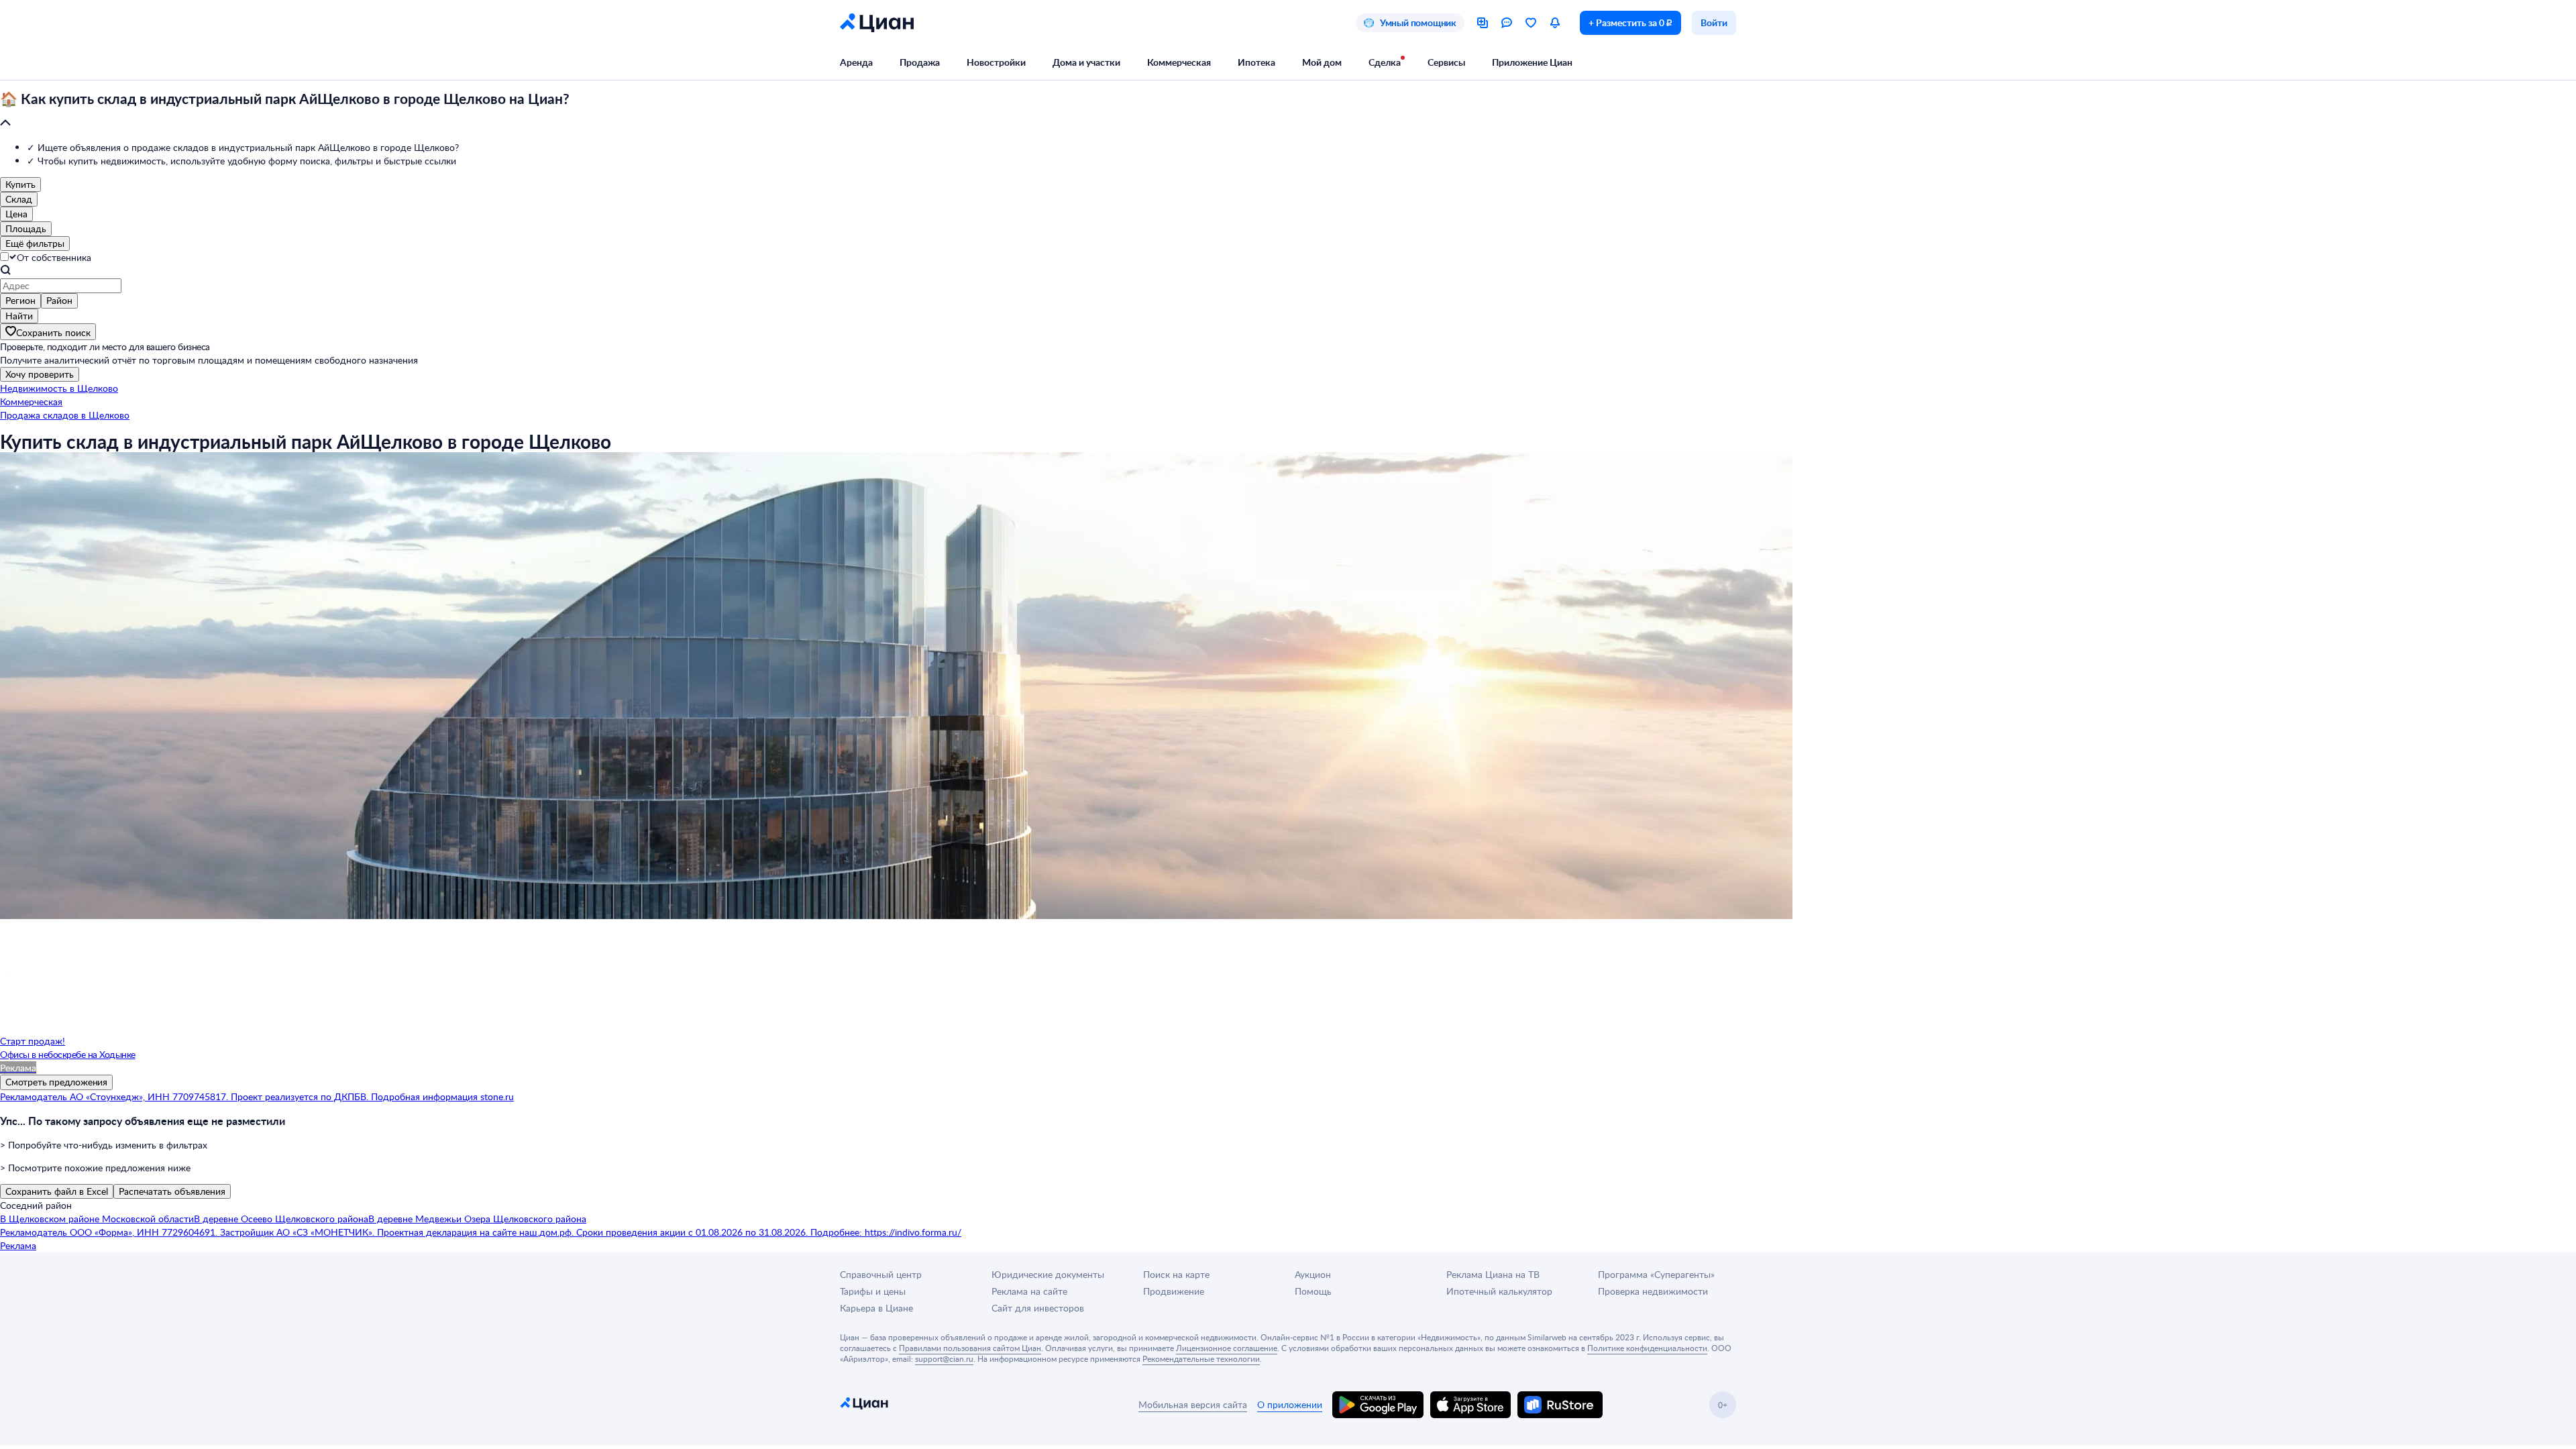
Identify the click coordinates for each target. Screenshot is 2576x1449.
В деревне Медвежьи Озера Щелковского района (477, 1219)
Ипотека (1256, 62)
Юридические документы (1048, 1274)
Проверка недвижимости (1653, 1291)
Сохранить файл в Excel (57, 1191)
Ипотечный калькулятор (1499, 1291)
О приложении (1290, 1404)
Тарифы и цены (873, 1291)
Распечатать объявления (172, 1191)
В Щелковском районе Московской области (97, 1219)
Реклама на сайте (1029, 1291)
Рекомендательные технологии (1201, 1358)
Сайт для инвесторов (1038, 1308)
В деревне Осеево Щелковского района (281, 1219)
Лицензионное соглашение (1227, 1348)
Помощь (1313, 1291)
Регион (20, 300)
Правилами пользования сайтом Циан (970, 1348)
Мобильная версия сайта (1193, 1404)
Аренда (856, 62)
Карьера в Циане (876, 1308)
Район (59, 300)
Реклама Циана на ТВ (1493, 1274)
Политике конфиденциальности (1647, 1348)
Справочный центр (881, 1274)
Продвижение (1174, 1291)
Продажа (920, 62)
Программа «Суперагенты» (1656, 1274)
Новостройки (996, 62)
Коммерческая (1179, 62)
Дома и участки (1086, 62)
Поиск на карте (1176, 1274)
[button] (1288, 111)
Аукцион (1313, 1274)
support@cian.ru (944, 1358)
